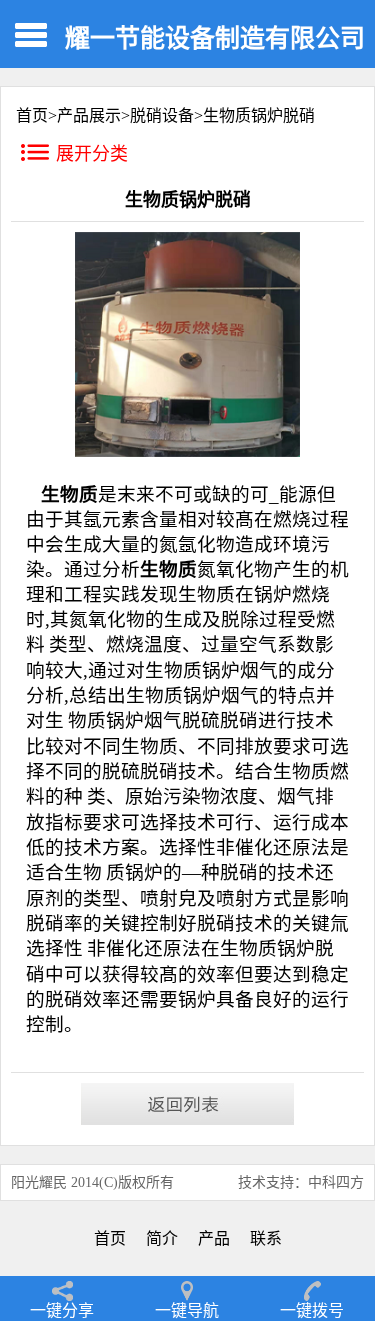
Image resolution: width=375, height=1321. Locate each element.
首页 (110, 1238)
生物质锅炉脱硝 (259, 115)
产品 (214, 1238)
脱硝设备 (162, 115)
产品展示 (89, 115)
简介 (162, 1238)
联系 (266, 1238)
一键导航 (187, 1310)
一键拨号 (312, 1310)
